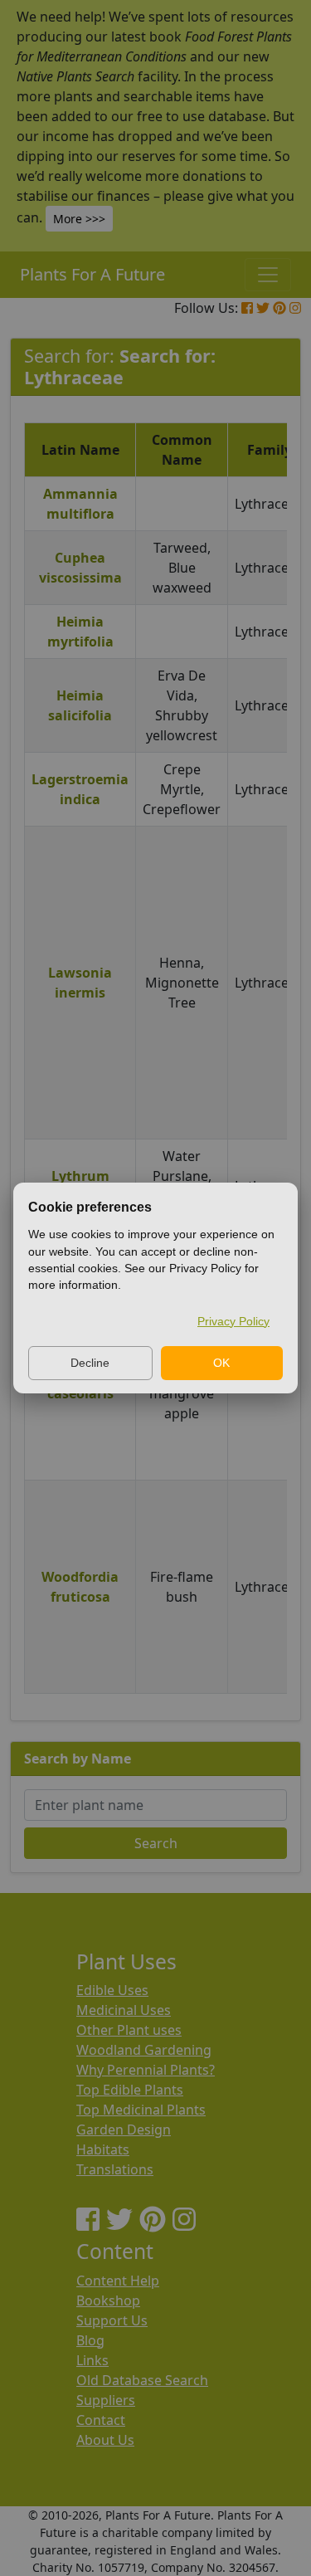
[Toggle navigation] (268, 275)
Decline (90, 1363)
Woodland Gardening (144, 2050)
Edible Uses (112, 1990)
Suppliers (106, 2400)
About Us (105, 2440)
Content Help (118, 2281)
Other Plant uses (129, 2030)
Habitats (103, 2149)
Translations (115, 2169)
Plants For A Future (92, 274)
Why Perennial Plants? (146, 2070)
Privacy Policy (233, 1321)
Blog (90, 2340)
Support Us (112, 2320)
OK (221, 1363)
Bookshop (108, 2300)
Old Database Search (142, 2380)
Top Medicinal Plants (141, 2110)
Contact (101, 2420)
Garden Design (124, 2130)
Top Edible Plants (130, 2090)
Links (92, 2360)
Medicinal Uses (124, 2010)
